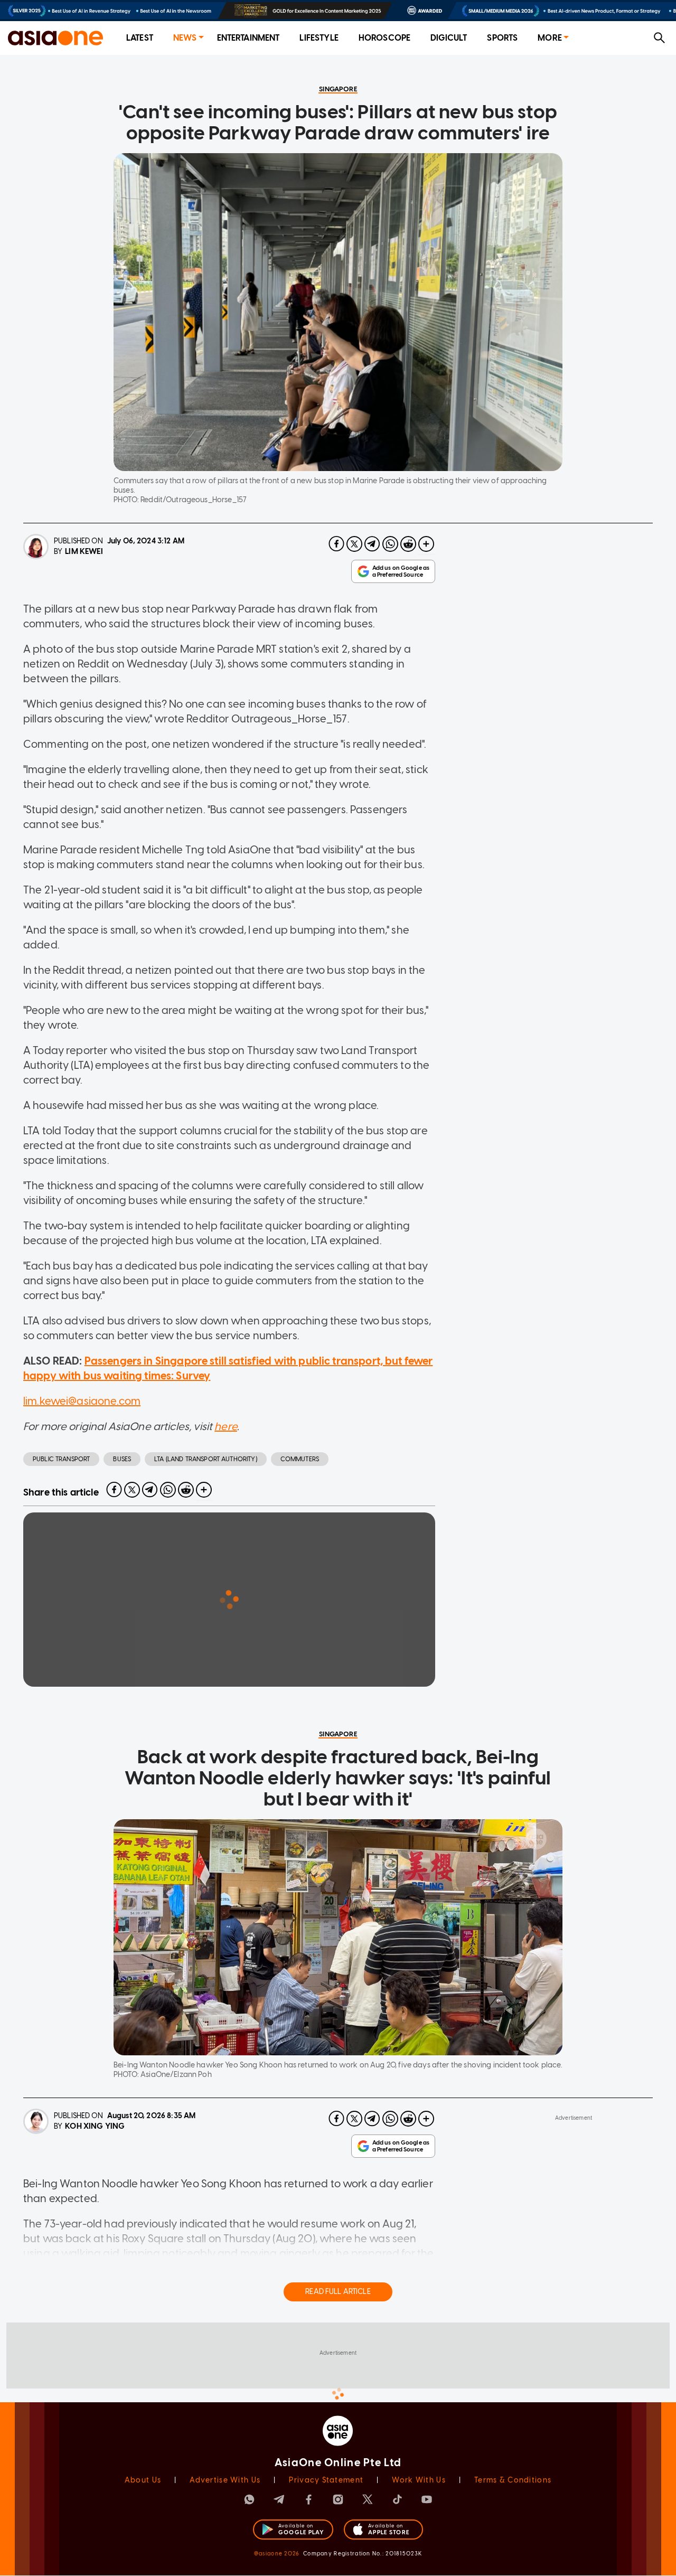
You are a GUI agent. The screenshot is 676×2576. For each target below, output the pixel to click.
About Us (143, 2480)
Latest (140, 38)
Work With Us (419, 2480)
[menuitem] (140, 38)
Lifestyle (319, 38)
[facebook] (336, 544)
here (226, 1426)
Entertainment (248, 38)
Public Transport (61, 1459)
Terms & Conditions (513, 2480)
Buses (122, 1459)
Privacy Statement (326, 2480)
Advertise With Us (225, 2480)
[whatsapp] (390, 544)
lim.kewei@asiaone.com (82, 1401)
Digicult (449, 38)
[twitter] (354, 544)
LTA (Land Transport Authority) (206, 1459)
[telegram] (372, 544)
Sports (502, 38)
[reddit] (408, 544)
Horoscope (384, 38)
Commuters (300, 1459)
